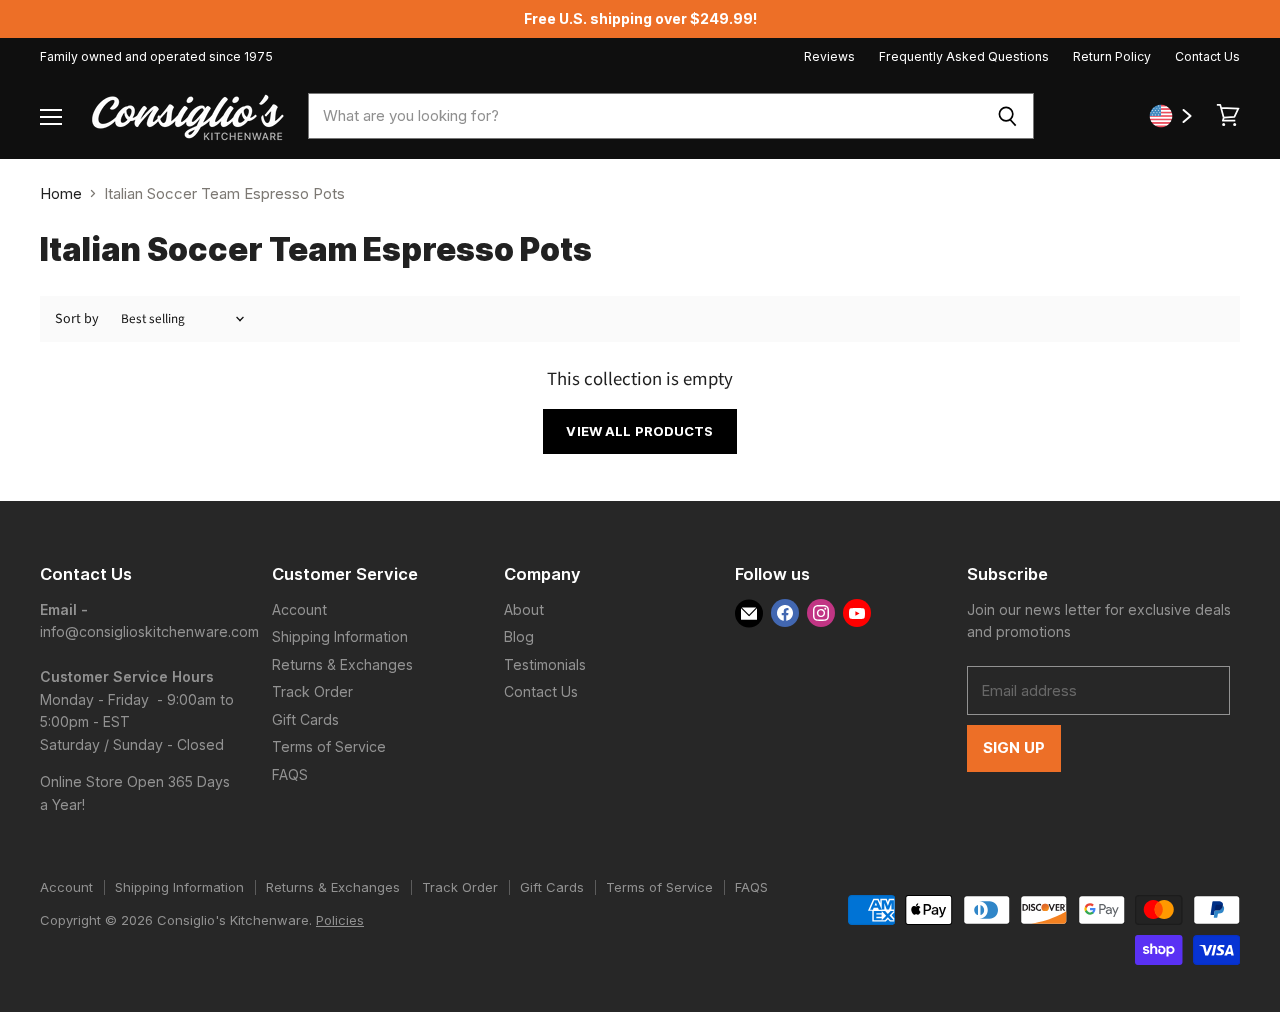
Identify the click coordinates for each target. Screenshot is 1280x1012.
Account (299, 609)
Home (61, 193)
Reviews (829, 57)
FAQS (290, 774)
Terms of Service (329, 746)
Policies (340, 920)
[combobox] (644, 116)
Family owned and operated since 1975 (156, 57)
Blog (519, 636)
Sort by (77, 319)
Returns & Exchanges (342, 664)
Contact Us (1207, 57)
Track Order (312, 691)
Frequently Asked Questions (964, 57)
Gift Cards (305, 719)
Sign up (1014, 748)
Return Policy (1112, 57)
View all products (639, 431)
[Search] (1007, 116)
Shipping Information (340, 636)
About (524, 609)
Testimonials (545, 664)
